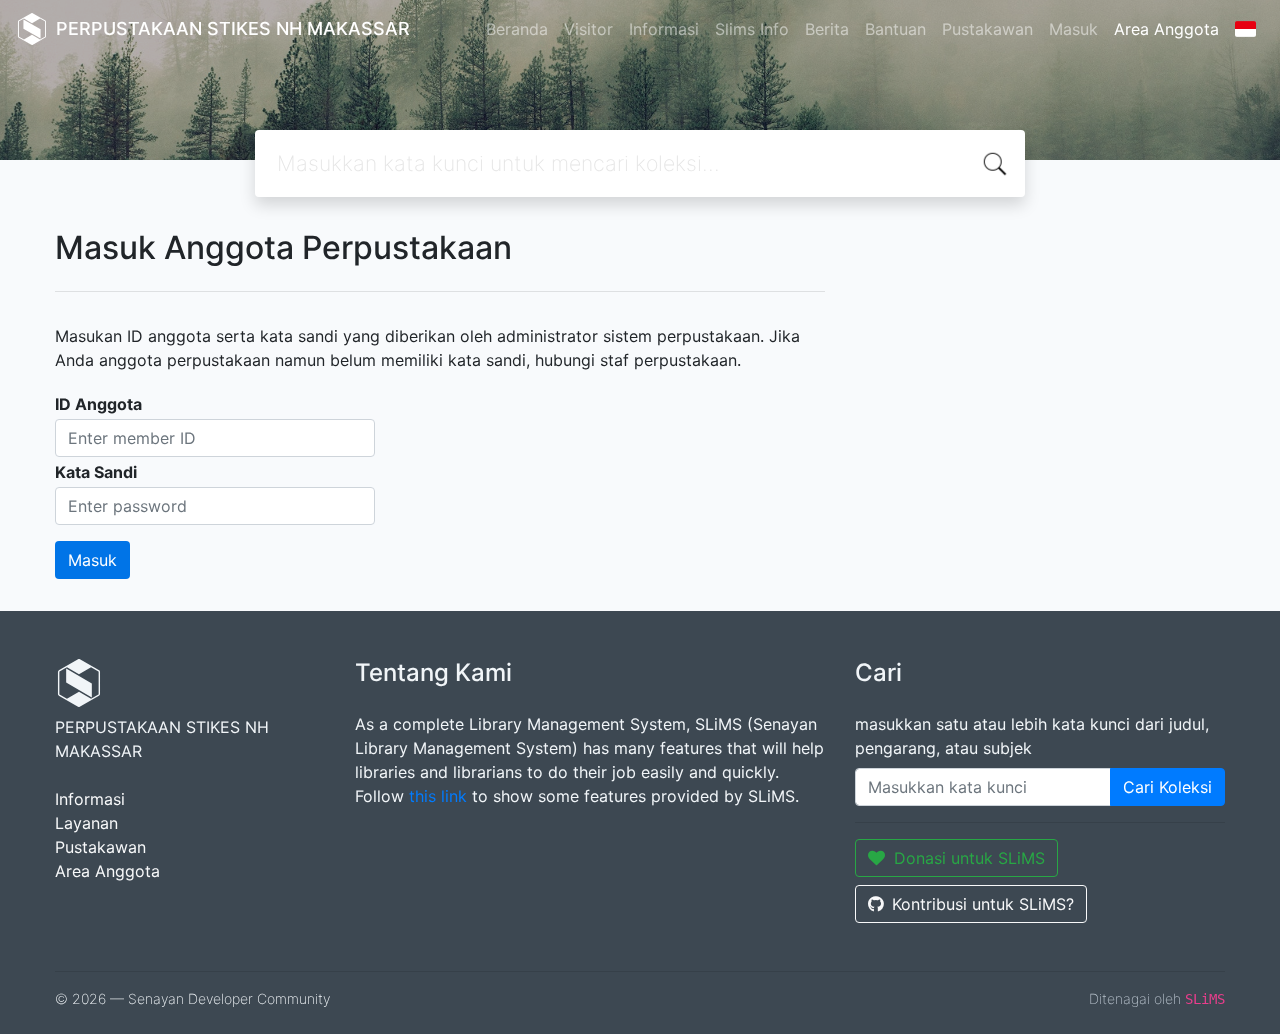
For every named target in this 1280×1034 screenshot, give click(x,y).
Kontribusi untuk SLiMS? (983, 904)
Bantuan (895, 29)
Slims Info (752, 29)
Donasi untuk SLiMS (969, 858)
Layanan (86, 823)
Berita (827, 29)
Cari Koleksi (1167, 787)
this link (438, 796)
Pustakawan (987, 29)
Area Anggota (1166, 29)
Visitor (588, 29)
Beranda (517, 29)
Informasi (664, 29)
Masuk (1073, 29)
